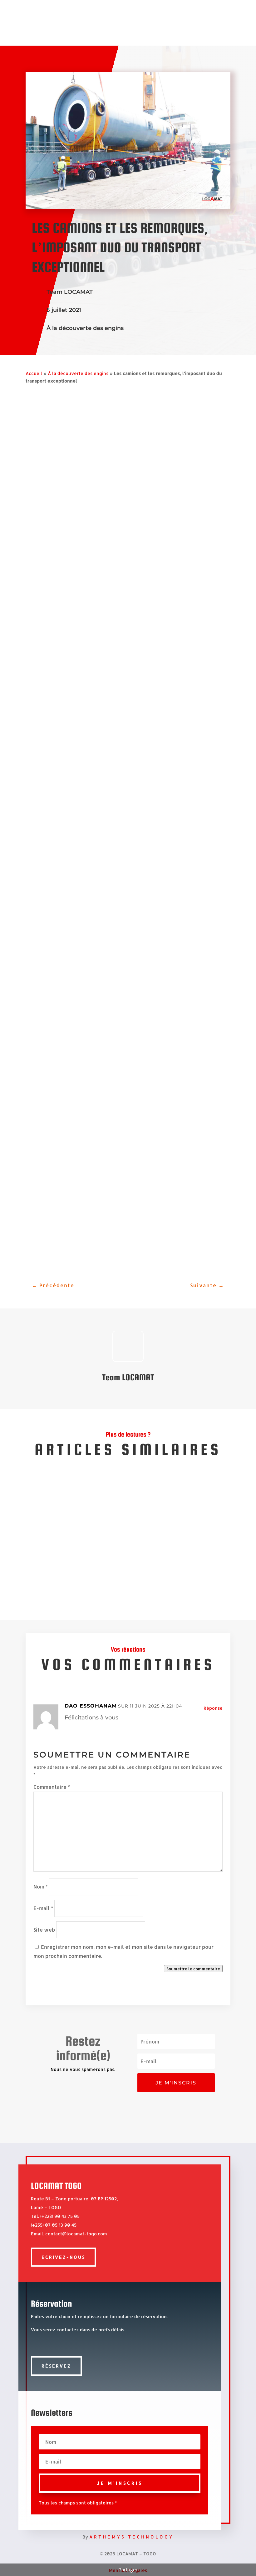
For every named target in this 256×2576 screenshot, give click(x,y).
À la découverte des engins (85, 328)
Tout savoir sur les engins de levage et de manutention (108, 1517)
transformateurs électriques (154, 519)
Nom (41, 1886)
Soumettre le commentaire (193, 1969)
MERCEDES (140, 881)
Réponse (213, 1708)
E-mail (43, 1908)
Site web (44, 1930)
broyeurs (65, 527)
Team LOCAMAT (70, 292)
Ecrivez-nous (63, 2257)
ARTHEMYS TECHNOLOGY (131, 2537)
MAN (113, 881)
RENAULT (94, 881)
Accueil (34, 373)
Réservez (56, 2366)
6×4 (193, 805)
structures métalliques (140, 543)
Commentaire (52, 1787)
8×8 (212, 805)
